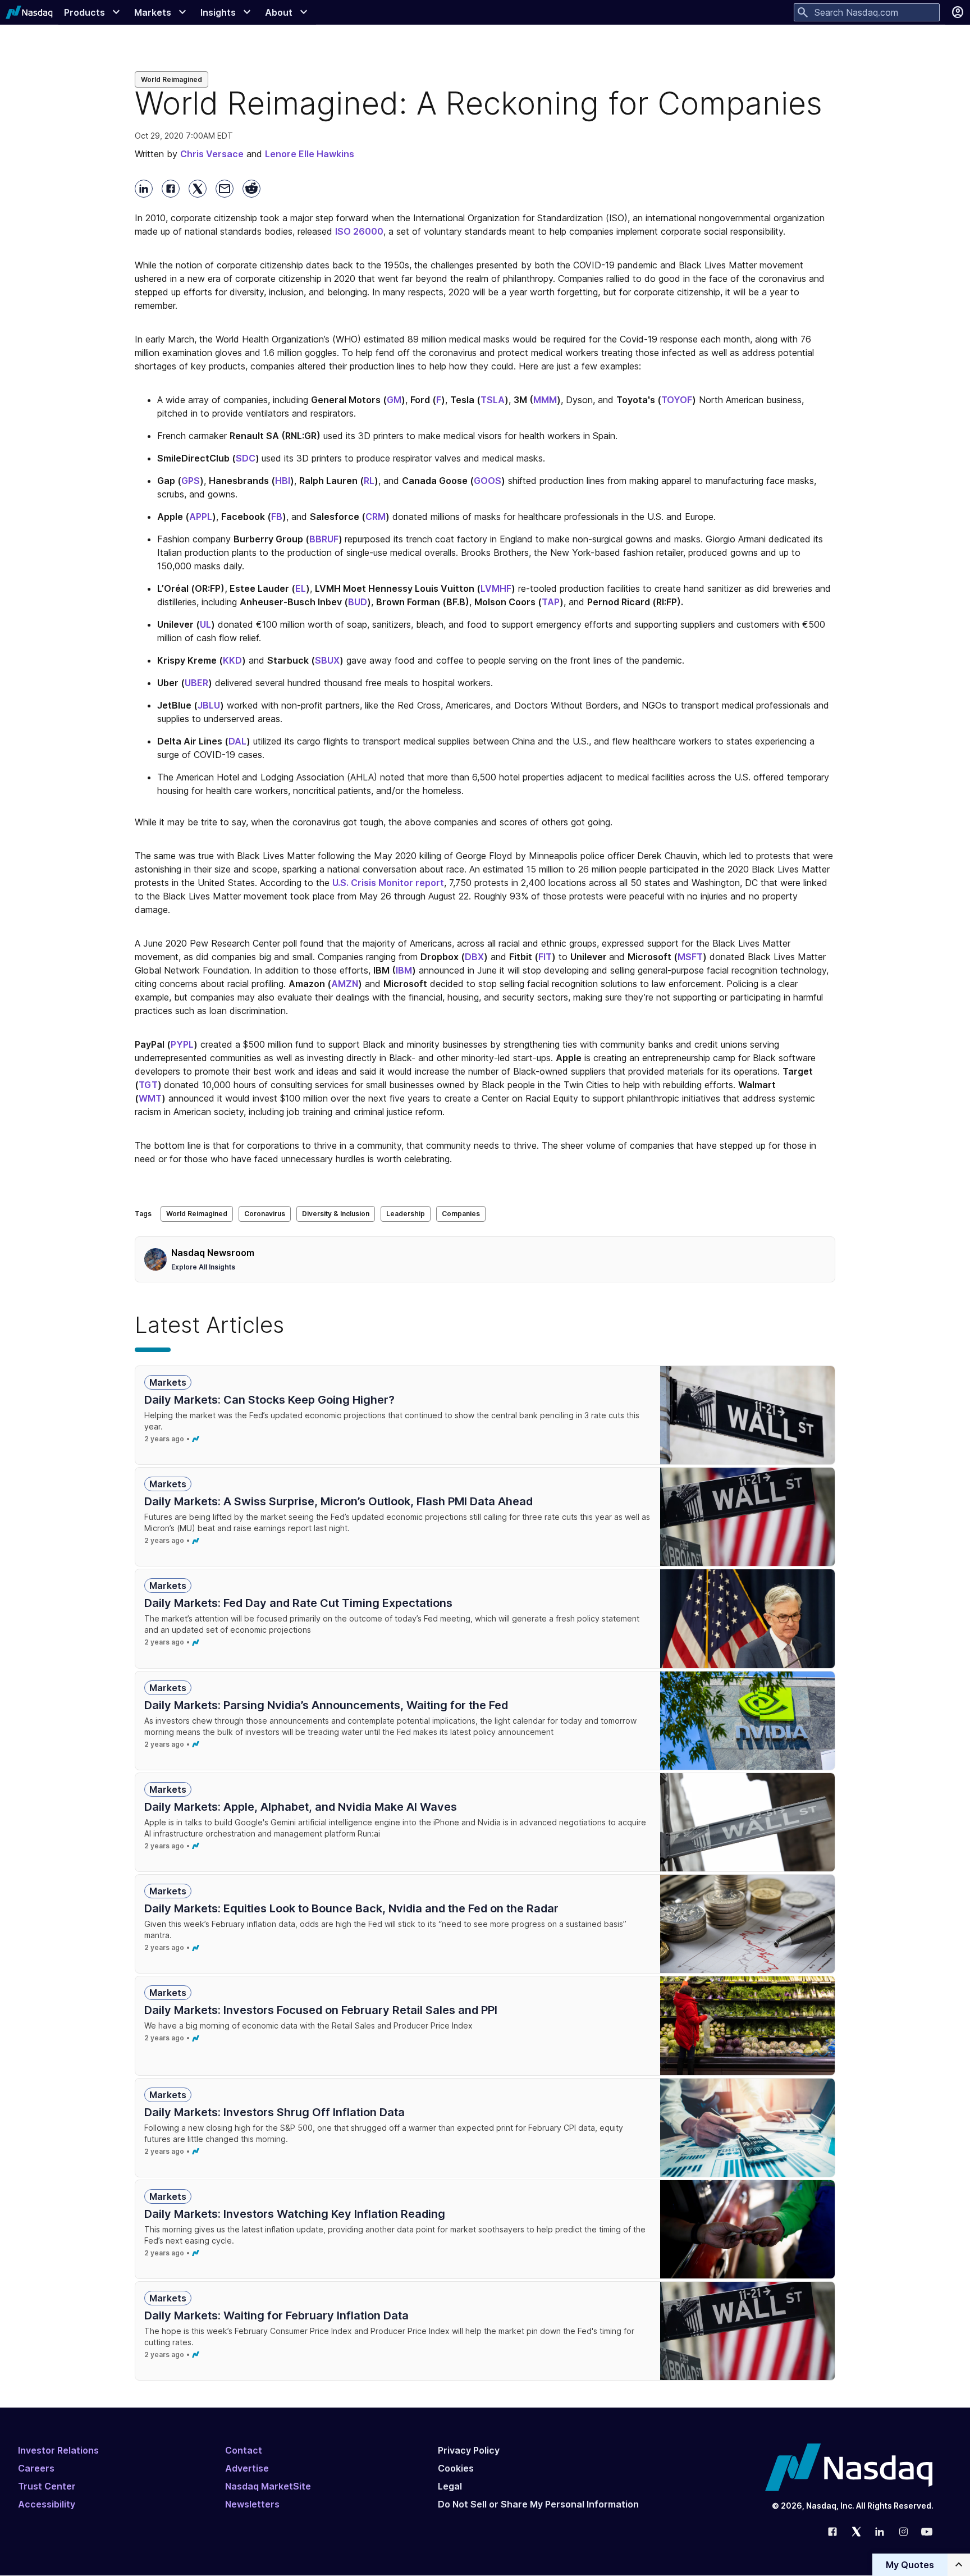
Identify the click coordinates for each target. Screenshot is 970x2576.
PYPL (182, 1044)
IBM (404, 970)
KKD (232, 660)
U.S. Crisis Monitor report (388, 883)
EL (301, 588)
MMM (545, 400)
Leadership (406, 1214)
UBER (196, 683)
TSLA (493, 400)
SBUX (327, 660)
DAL (237, 741)
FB (277, 517)
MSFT (690, 957)
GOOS (488, 481)
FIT (545, 957)
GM (394, 400)
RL (369, 481)
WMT (150, 1098)
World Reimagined (171, 79)
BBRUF (324, 539)
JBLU (209, 705)
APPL (201, 517)
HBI (283, 481)
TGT (148, 1085)
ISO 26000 (359, 231)
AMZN (345, 984)
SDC (246, 458)
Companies (461, 1214)
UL (205, 624)
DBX (474, 957)
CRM (376, 517)
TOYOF (677, 400)
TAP (551, 602)
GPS (191, 481)
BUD (358, 602)
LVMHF (496, 588)
